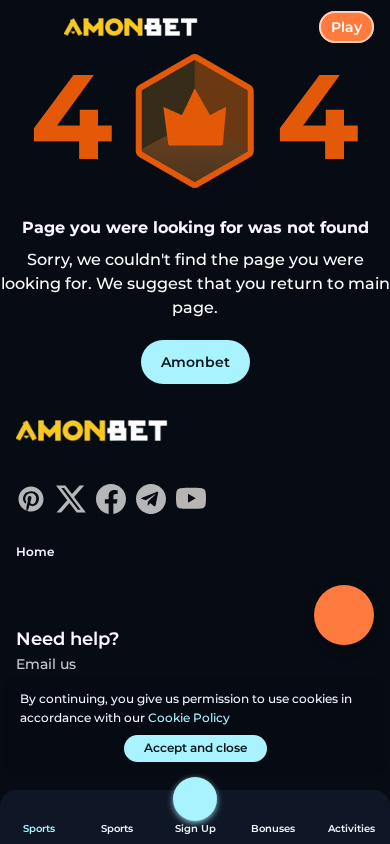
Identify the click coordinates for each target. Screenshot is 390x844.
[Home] (123, 27)
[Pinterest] (31, 508)
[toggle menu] (32, 32)
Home (35, 551)
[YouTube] (191, 508)
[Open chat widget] (344, 615)
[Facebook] (111, 508)
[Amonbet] (91, 432)
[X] (71, 508)
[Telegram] (151, 508)
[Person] (195, 799)
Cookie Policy (189, 717)
